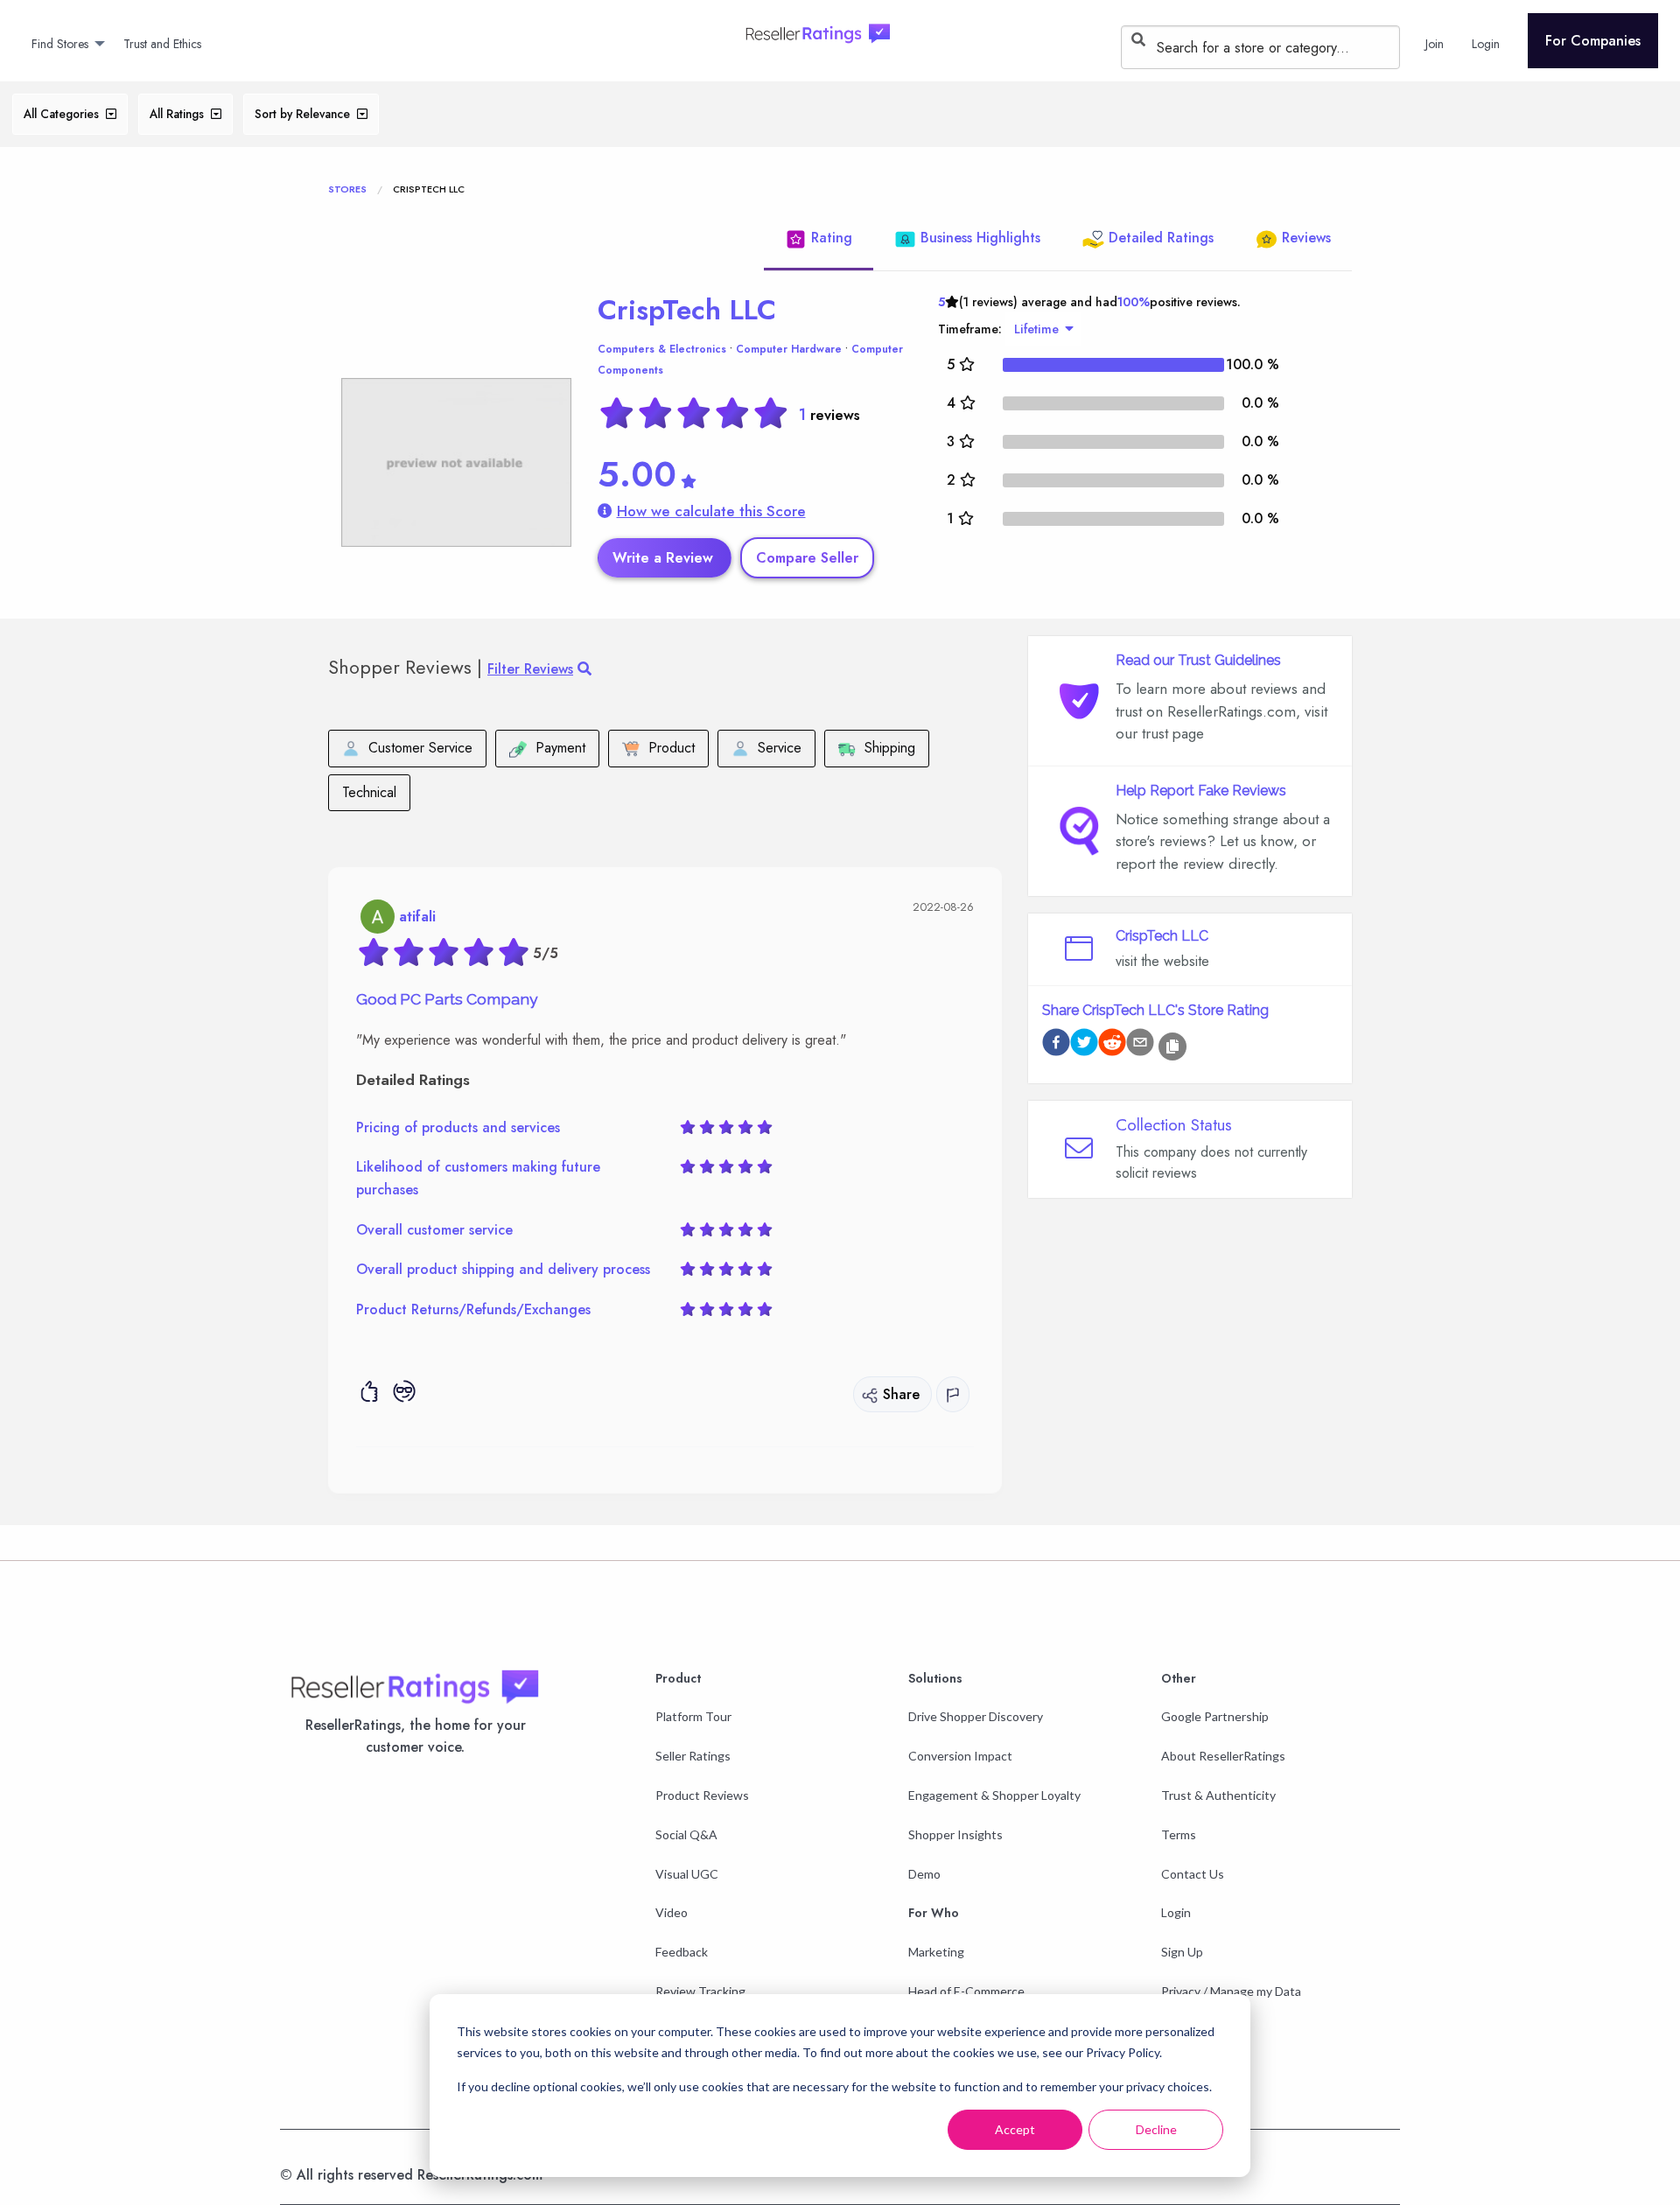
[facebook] (1056, 1045)
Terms (1179, 1834)
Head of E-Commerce (966, 1991)
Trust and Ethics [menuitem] (162, 44)
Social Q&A (686, 1834)
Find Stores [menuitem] (60, 44)
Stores (347, 189)
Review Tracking (700, 1991)
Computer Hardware (789, 349)
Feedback (682, 1952)
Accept (1015, 2129)
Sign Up (1182, 1952)
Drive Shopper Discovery (976, 1716)
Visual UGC (687, 1874)
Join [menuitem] (1435, 44)
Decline (1156, 2129)
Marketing (936, 1952)
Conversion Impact (960, 1756)
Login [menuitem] (1486, 44)
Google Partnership (1215, 1716)
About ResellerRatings (1223, 1756)
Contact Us (1193, 1874)
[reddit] (1112, 1045)
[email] (1140, 1045)
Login (1176, 1912)
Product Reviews (702, 1795)
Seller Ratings (693, 1756)
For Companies (1593, 41)
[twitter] (1084, 1045)
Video (672, 1912)
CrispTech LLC (687, 310)
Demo (924, 1874)
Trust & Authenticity (1218, 1795)
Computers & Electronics (662, 349)
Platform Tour (693, 1716)
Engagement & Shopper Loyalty (994, 1795)
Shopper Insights (955, 1834)
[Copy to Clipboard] (1172, 1046)
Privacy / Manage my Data (1231, 1991)
